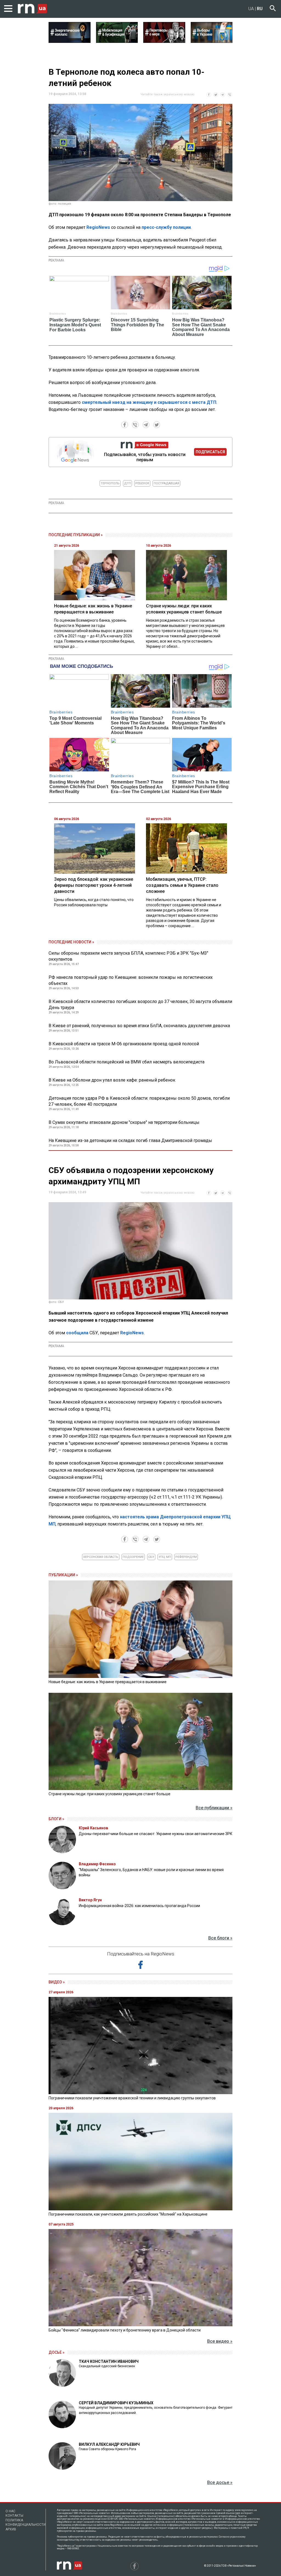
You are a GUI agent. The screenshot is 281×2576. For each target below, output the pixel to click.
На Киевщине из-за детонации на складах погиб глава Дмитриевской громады (130, 1140)
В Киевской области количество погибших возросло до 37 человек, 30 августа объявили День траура (140, 1004)
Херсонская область (101, 1557)
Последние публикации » (76, 535)
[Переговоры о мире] (164, 41)
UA (251, 9)
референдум (186, 1557)
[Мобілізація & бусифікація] (117, 41)
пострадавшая (166, 483)
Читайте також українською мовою (168, 94)
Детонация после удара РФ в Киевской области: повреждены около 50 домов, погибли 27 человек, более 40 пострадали (139, 1101)
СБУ (151, 1557)
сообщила (77, 1333)
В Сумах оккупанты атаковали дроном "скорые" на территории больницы (124, 1122)
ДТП (127, 483)
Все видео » (220, 2341)
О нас (10, 2511)
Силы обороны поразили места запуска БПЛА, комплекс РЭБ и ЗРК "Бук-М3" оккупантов (128, 956)
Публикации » (63, 1575)
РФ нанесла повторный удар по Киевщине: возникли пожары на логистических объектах (131, 980)
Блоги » (56, 1819)
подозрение (133, 1557)
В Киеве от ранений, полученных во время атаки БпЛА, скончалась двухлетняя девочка (139, 1026)
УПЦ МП (165, 1557)
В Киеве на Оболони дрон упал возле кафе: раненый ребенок (112, 1080)
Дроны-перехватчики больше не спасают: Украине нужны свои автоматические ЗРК (156, 1834)
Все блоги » (220, 1938)
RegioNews (98, 227)
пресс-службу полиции (166, 227)
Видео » (57, 1982)
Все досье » (220, 2482)
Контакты (14, 2516)
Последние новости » (71, 942)
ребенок (142, 483)
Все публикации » (214, 1808)
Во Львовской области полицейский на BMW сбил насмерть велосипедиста (127, 1062)
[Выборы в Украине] (212, 41)
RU (260, 9)
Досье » (57, 2352)
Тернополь (110, 483)
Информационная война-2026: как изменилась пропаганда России (139, 1906)
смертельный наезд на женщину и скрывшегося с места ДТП (149, 402)
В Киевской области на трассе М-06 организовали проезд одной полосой (124, 1044)
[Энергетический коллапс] (70, 41)
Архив (11, 2529)
